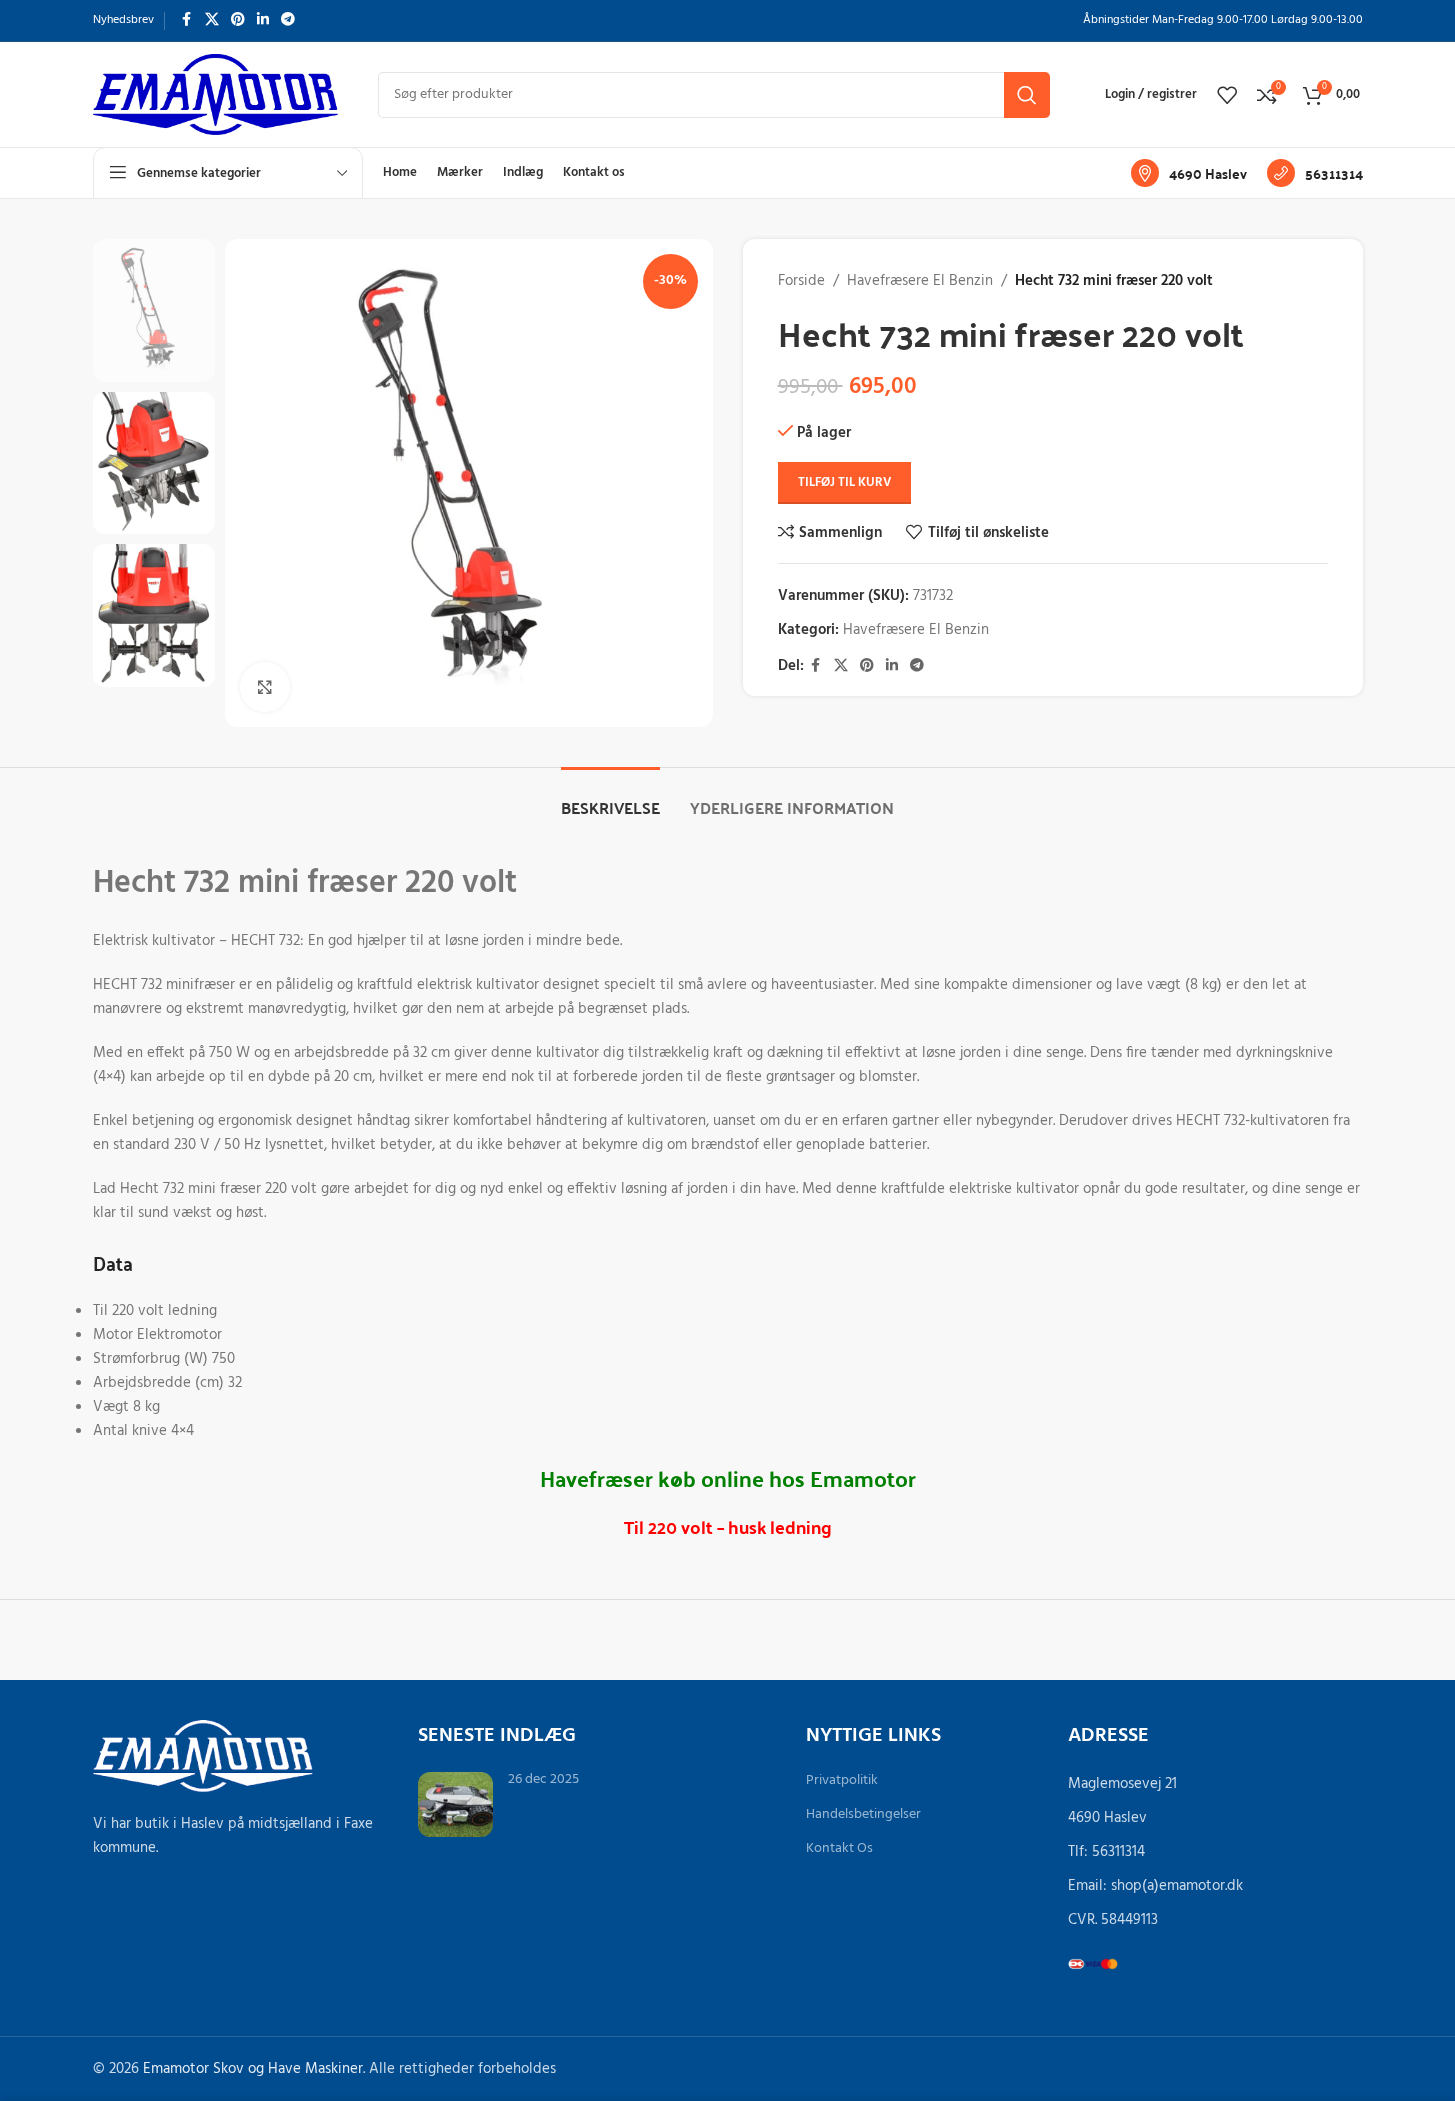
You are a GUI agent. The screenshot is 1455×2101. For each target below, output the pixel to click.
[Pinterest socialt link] (238, 20)
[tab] (610, 797)
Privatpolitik (842, 1780)
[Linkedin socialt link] (263, 20)
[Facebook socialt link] (187, 20)
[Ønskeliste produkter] (1227, 95)
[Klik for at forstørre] (265, 687)
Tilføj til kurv (844, 482)
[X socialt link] (212, 20)
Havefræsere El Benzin (920, 281)
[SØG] (1027, 95)
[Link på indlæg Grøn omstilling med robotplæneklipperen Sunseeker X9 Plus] (455, 1804)
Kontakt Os (839, 1848)
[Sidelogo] (215, 94)
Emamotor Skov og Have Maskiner (253, 2069)
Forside (801, 281)
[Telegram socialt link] (288, 20)
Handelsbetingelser (863, 1814)
